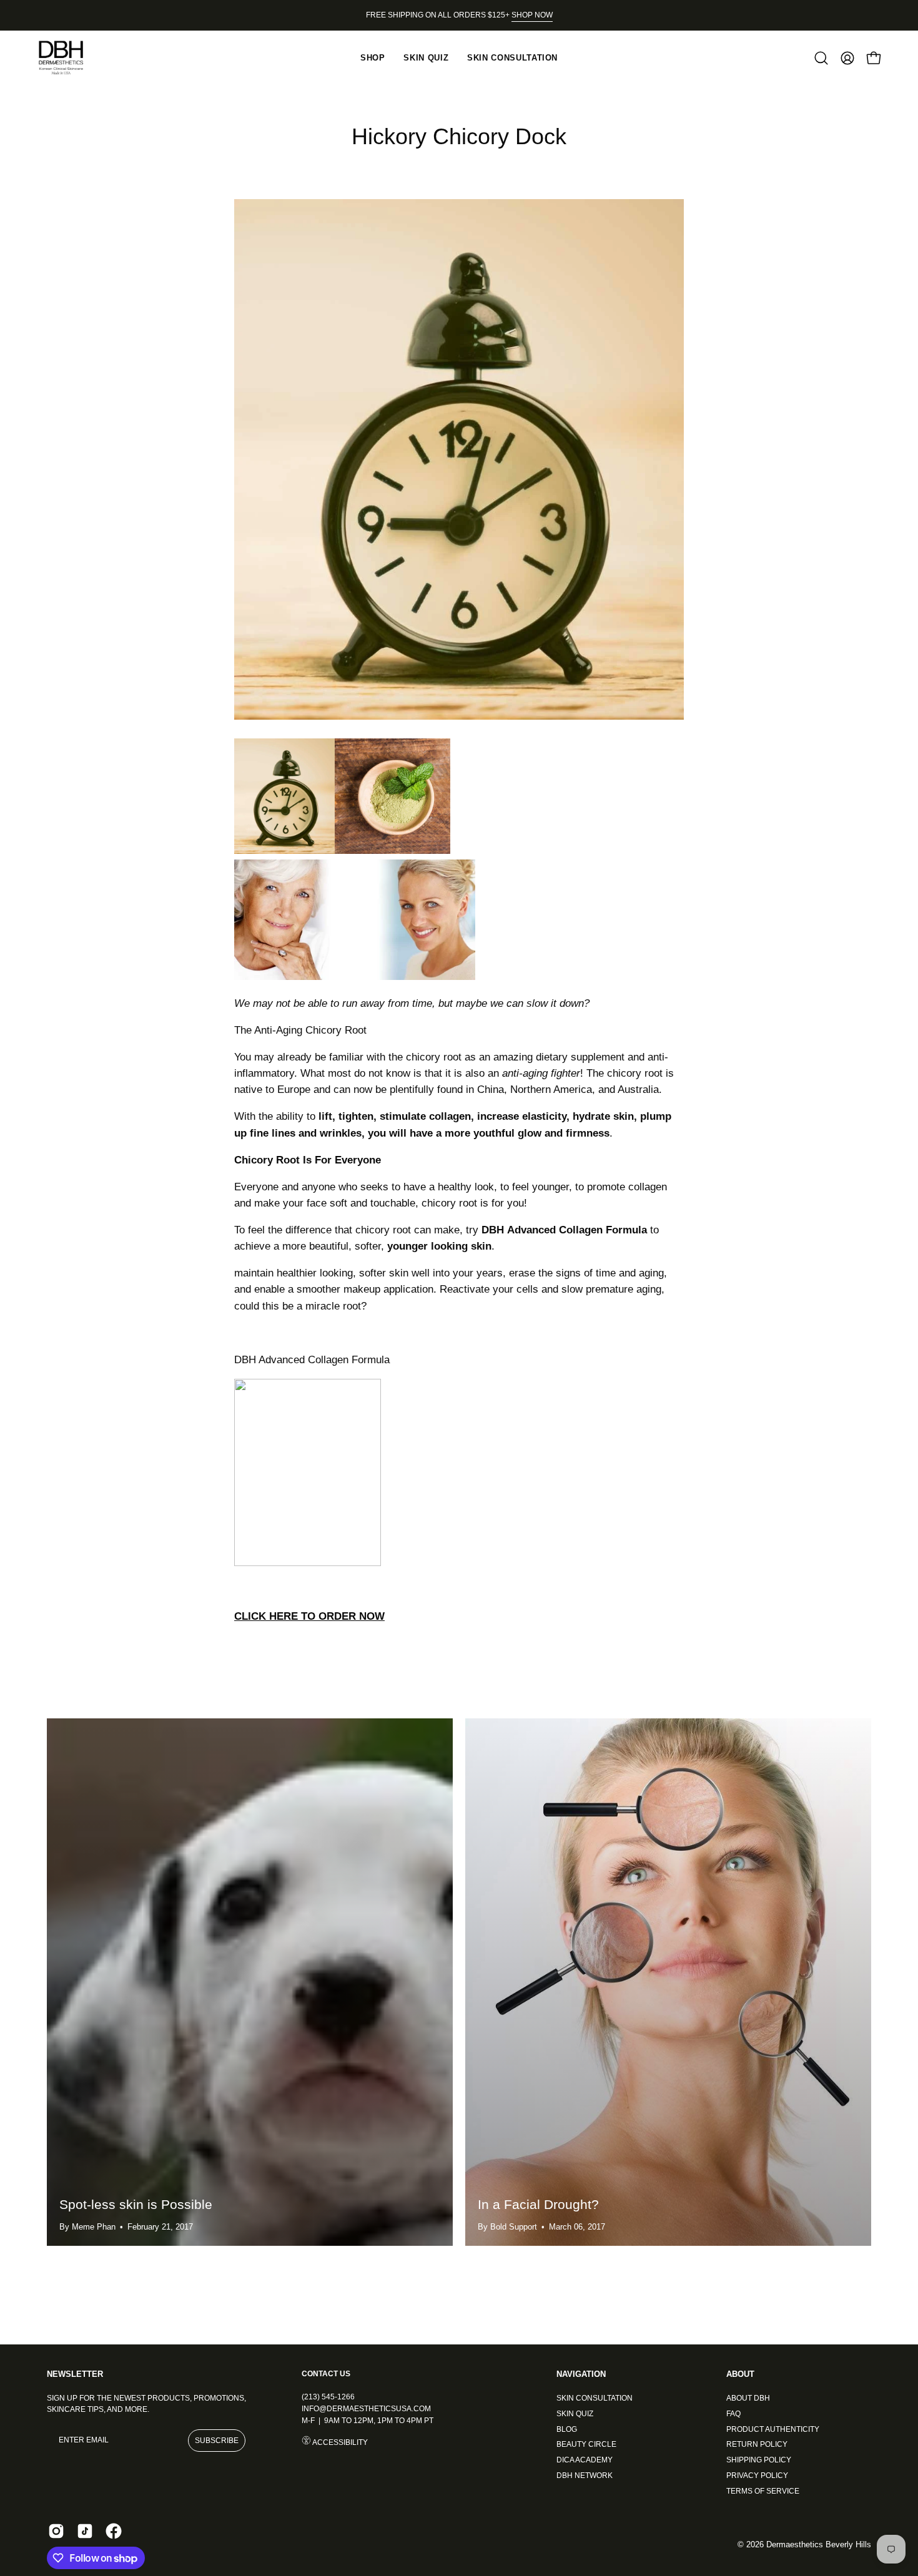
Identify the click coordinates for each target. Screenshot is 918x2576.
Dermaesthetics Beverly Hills (819, 2545)
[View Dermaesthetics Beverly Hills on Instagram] (56, 2531)
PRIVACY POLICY (757, 2475)
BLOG (567, 2429)
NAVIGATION (581, 2374)
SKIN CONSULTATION (595, 2398)
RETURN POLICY (757, 2444)
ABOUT (740, 2374)
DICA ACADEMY (585, 2460)
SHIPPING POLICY (759, 2460)
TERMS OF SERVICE (763, 2490)
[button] (821, 58)
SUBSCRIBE (217, 2441)
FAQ (733, 2413)
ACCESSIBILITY (339, 2442)
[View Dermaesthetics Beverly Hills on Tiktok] (85, 2531)
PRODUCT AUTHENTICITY (773, 2429)
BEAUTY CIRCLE (586, 2444)
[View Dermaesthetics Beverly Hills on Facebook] (114, 2531)
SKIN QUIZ (575, 2413)
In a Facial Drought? (538, 2204)
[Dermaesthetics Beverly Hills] (69, 58)
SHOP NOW (532, 15)
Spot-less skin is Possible (136, 2204)
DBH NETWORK (585, 2475)
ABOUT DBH (748, 2398)
